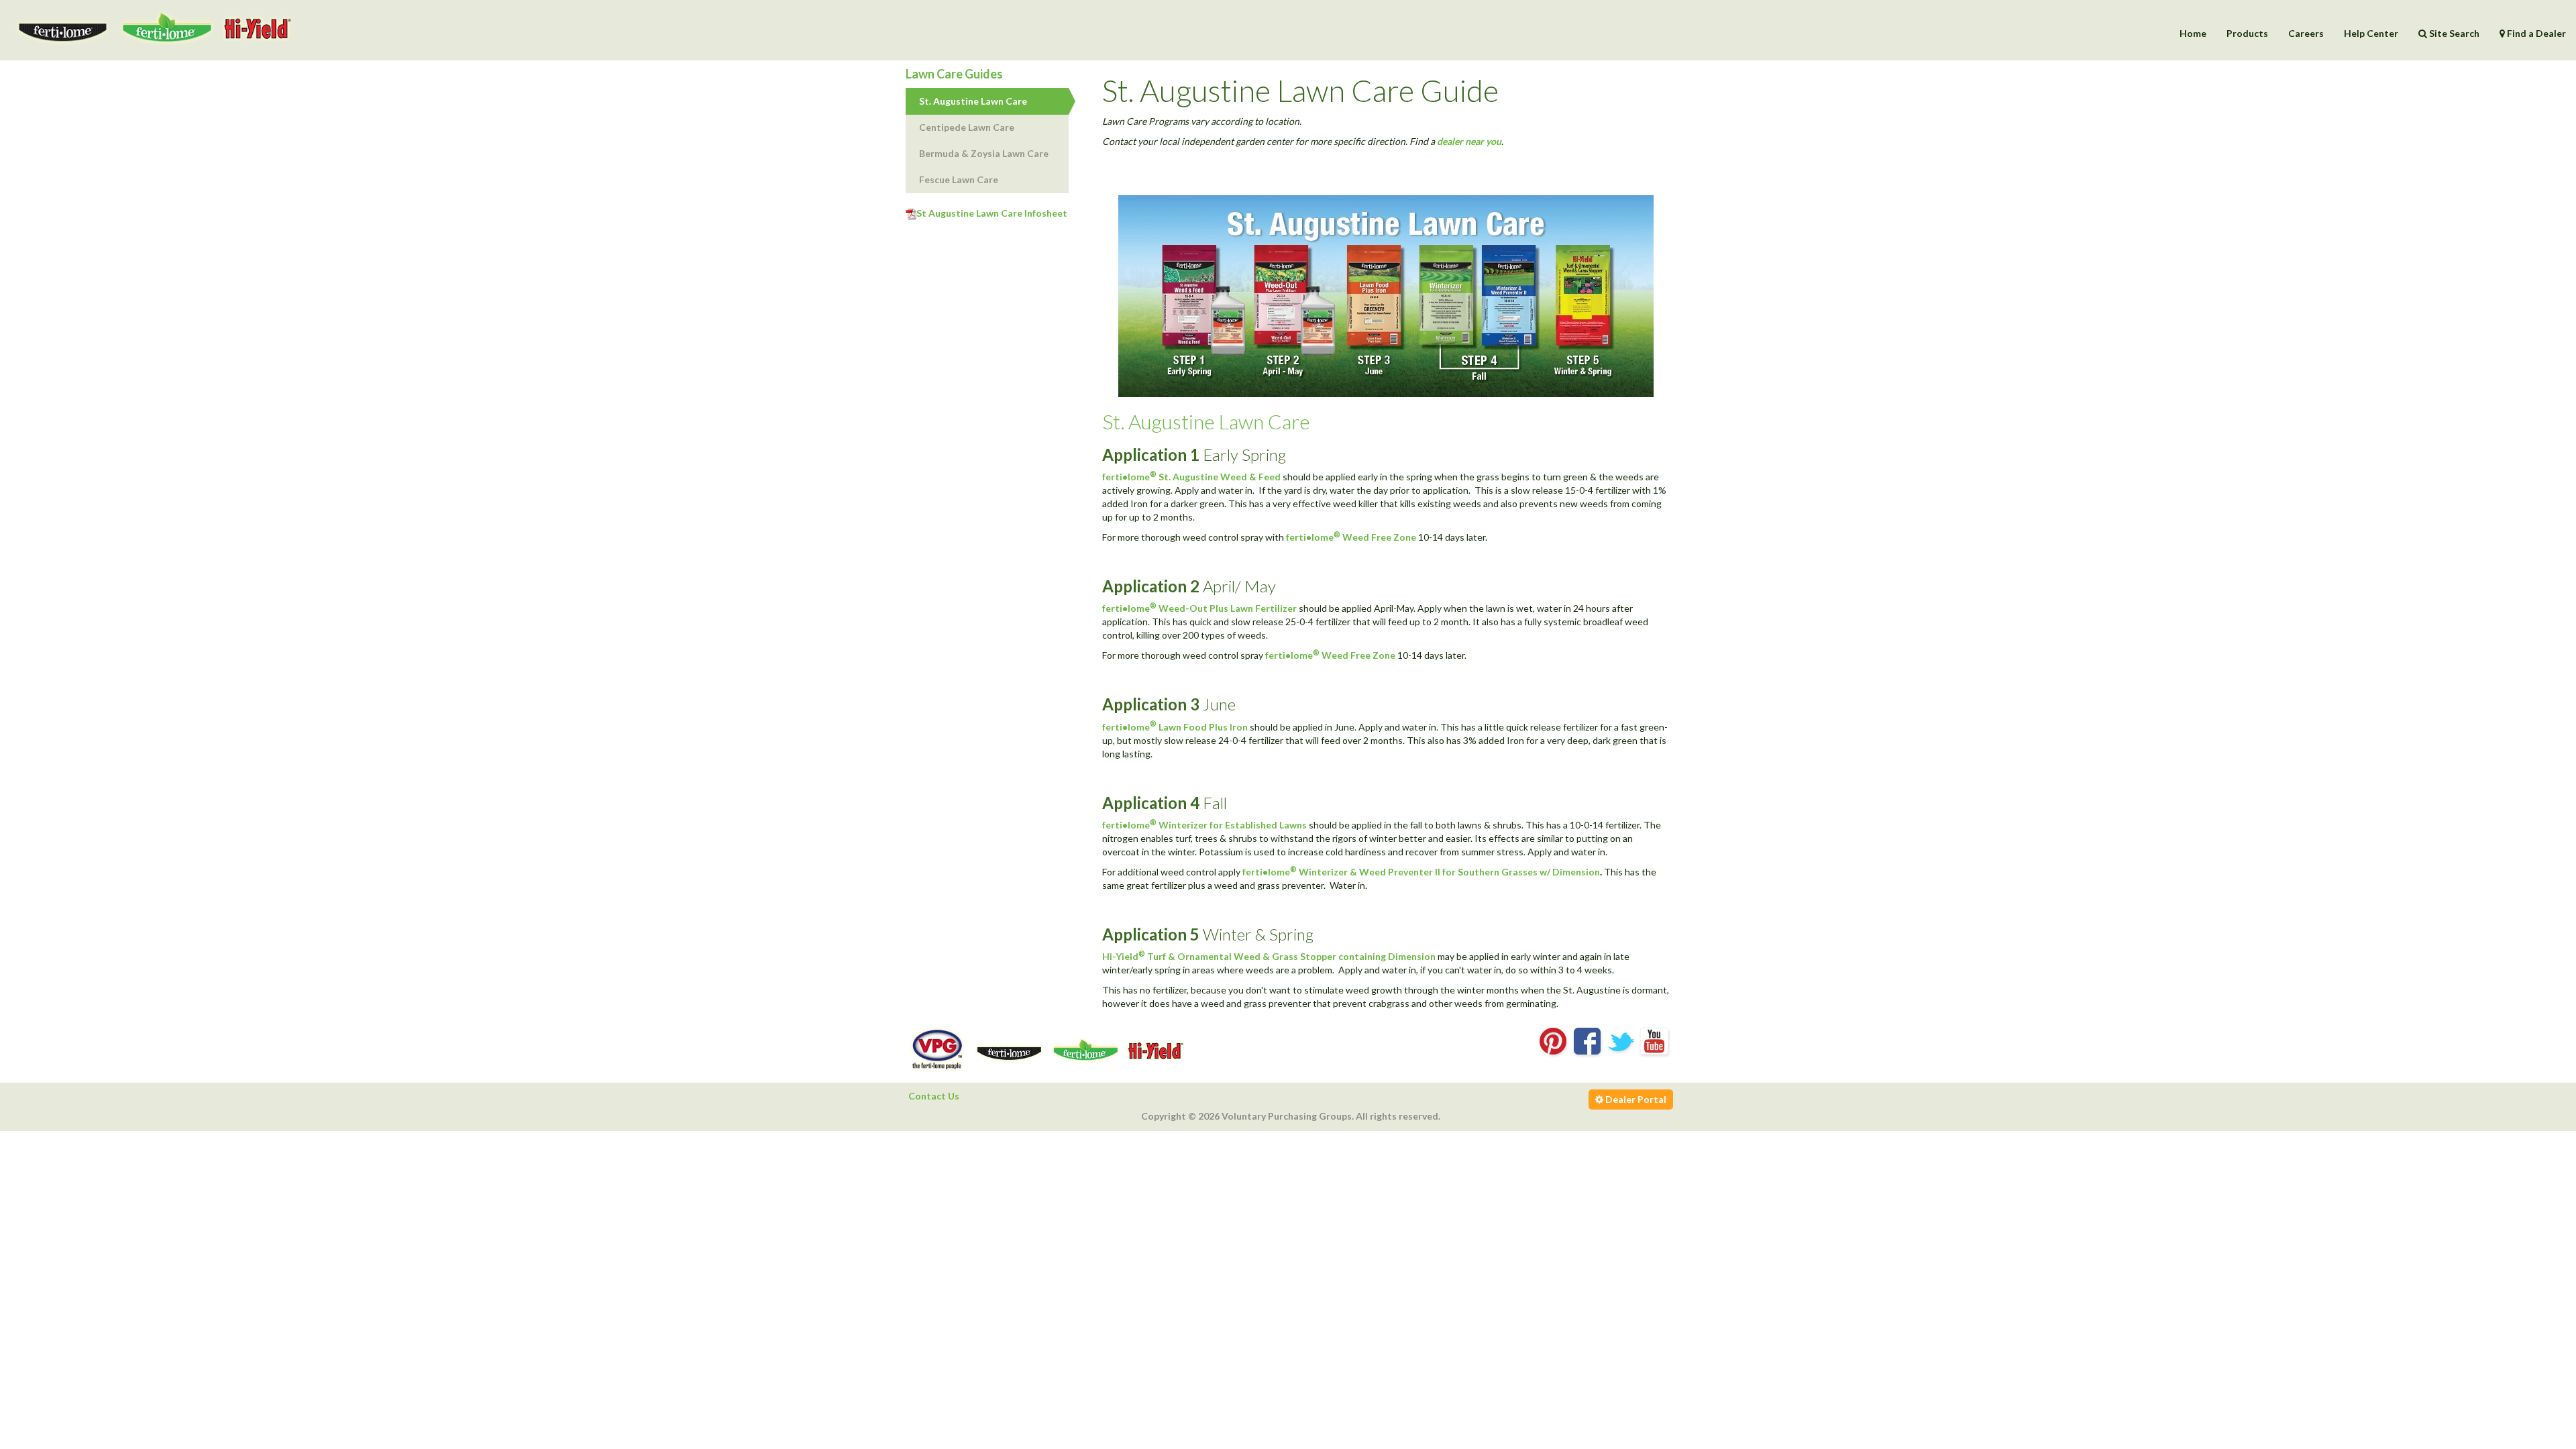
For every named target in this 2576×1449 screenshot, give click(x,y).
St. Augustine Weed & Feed (1220, 477)
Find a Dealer (2535, 33)
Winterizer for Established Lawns (1233, 825)
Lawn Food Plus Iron (1203, 727)
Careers (2306, 33)
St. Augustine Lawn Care (973, 101)
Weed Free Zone (1379, 537)
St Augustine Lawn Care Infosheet (992, 213)
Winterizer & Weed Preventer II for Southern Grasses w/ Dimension (1449, 872)
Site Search (2453, 33)
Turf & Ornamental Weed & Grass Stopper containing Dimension (1291, 956)
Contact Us (934, 1096)
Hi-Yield (1124, 956)
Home (2193, 33)
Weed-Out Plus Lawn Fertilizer (1228, 608)
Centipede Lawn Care (967, 127)
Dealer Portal (1635, 1099)
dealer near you (1469, 141)
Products (2247, 33)
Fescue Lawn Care (959, 179)
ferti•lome (1129, 477)
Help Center (2371, 33)
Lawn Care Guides (954, 74)
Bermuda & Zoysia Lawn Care (984, 153)
